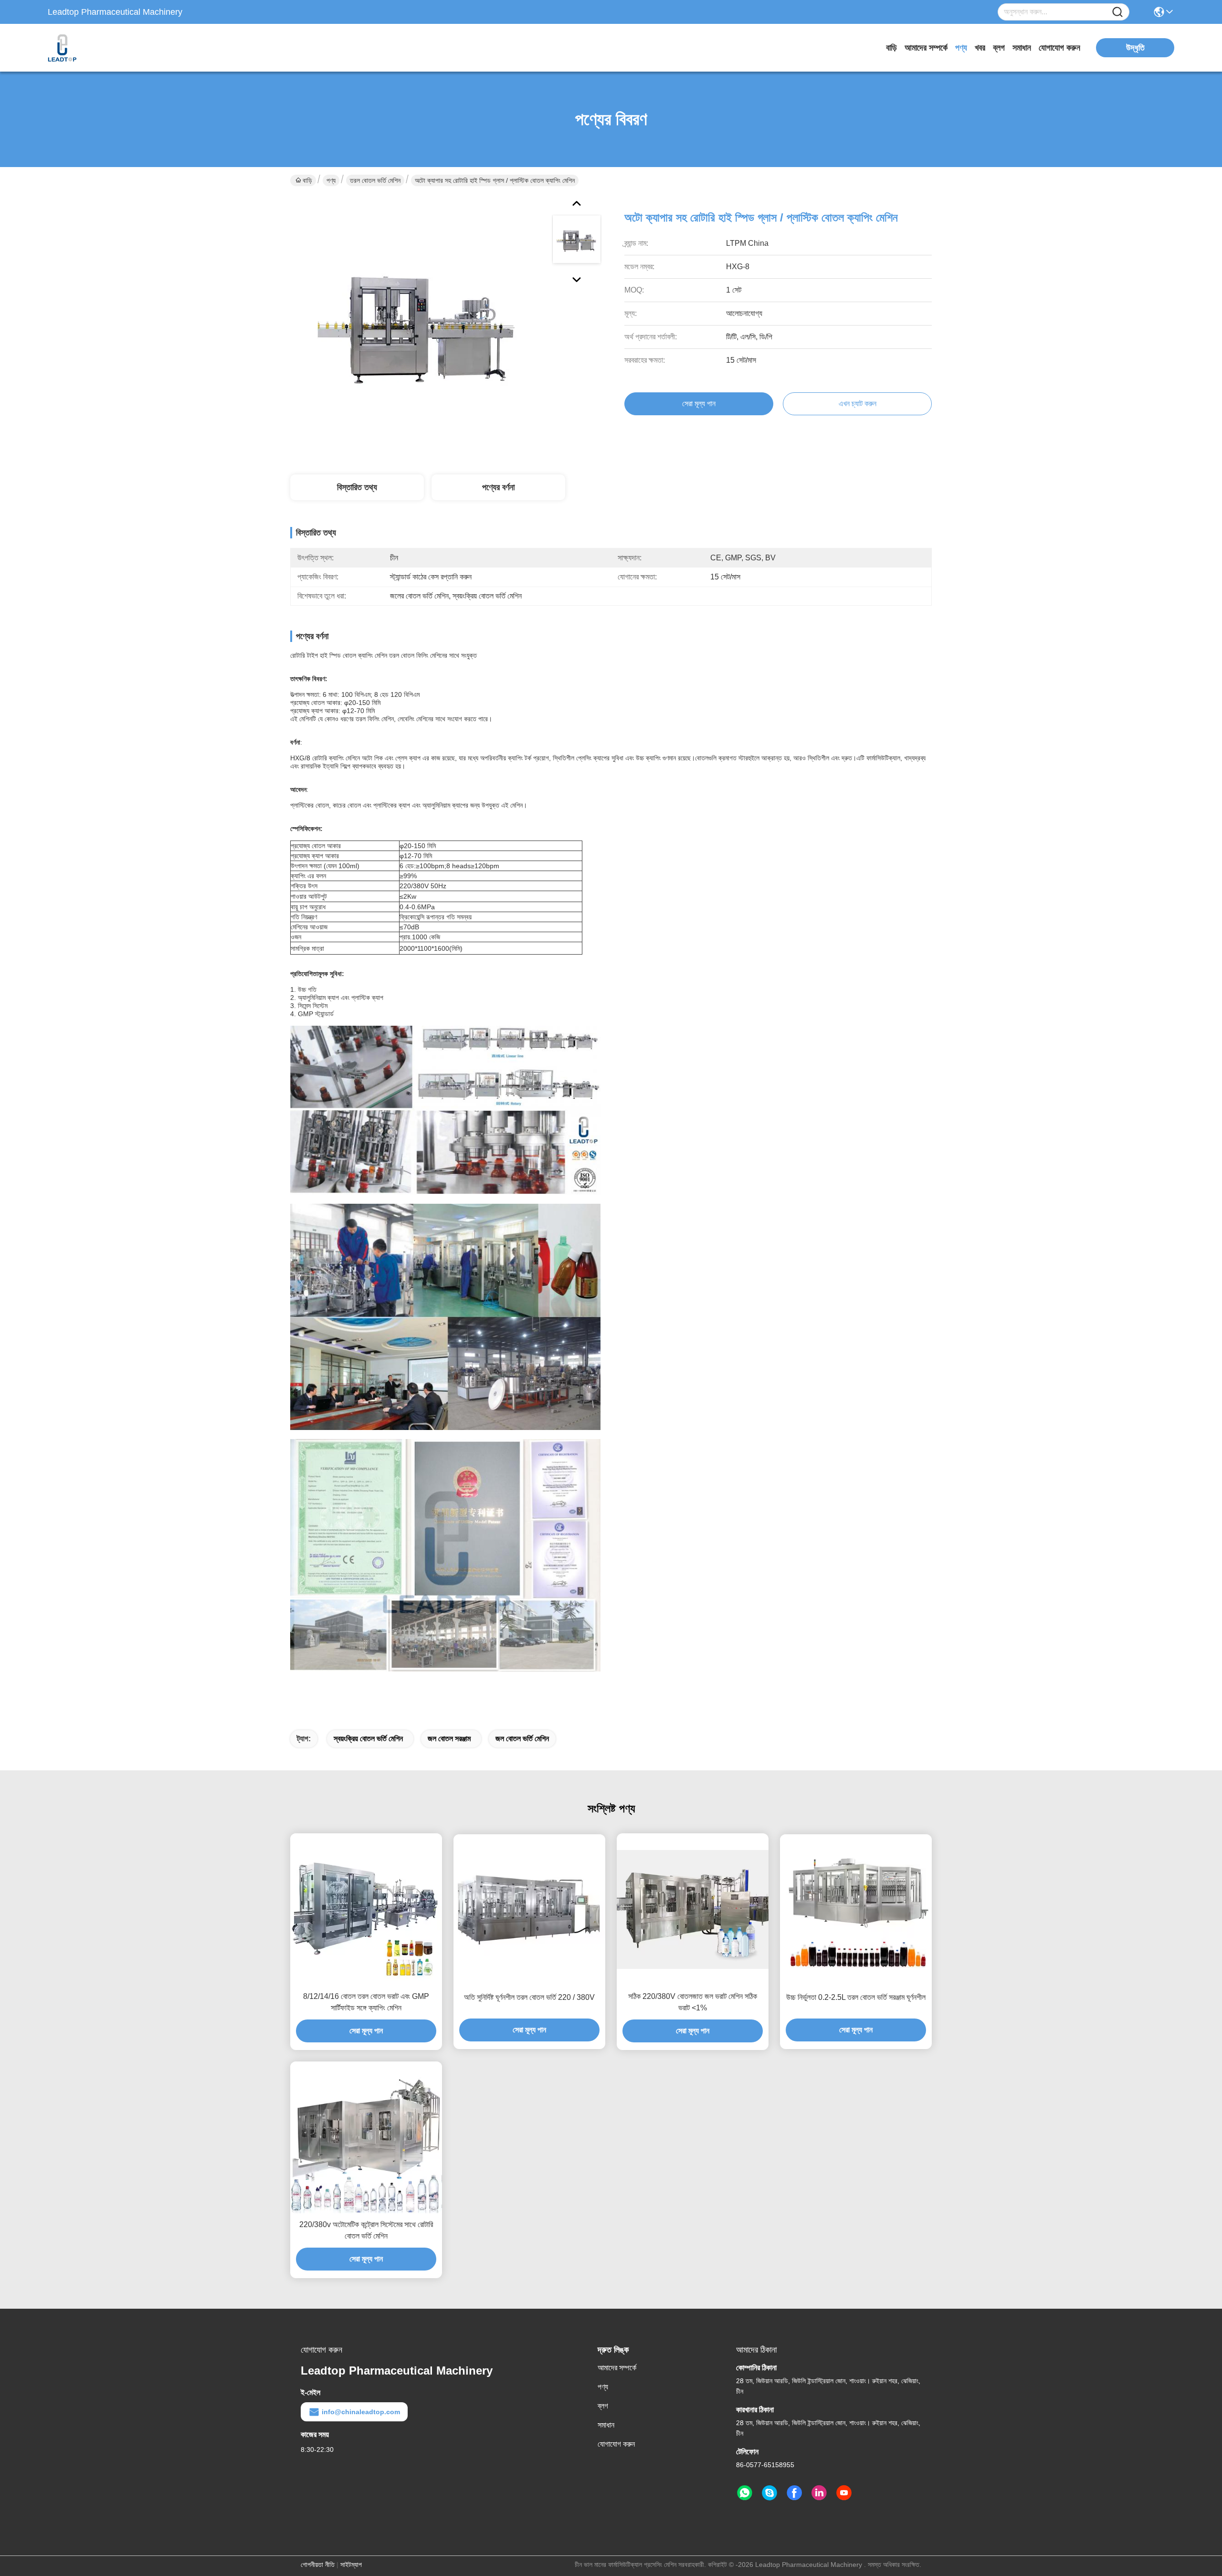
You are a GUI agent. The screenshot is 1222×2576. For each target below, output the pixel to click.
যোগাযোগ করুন (1059, 48)
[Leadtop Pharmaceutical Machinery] (100, 48)
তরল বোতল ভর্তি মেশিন (375, 180)
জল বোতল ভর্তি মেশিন (522, 1739)
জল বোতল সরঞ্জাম (449, 1739)
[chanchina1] (769, 2493)
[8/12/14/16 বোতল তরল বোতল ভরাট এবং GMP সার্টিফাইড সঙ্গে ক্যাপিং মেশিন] (366, 1909)
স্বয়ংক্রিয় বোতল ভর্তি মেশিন (368, 1739)
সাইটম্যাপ (351, 2565)
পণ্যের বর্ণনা (498, 487)
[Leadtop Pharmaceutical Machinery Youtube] (844, 2493)
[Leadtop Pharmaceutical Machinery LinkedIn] (819, 2493)
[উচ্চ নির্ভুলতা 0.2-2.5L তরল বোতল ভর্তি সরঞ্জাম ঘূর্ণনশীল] (856, 1910)
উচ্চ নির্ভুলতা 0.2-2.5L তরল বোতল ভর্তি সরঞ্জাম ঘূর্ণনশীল (856, 1997)
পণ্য (961, 48)
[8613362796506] (745, 2493)
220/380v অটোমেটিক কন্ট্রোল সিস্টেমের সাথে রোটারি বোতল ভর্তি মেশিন (366, 2230)
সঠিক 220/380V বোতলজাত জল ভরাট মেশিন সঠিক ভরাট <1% (693, 2002)
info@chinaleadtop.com (361, 2412)
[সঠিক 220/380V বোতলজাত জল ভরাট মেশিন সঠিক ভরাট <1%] (693, 1909)
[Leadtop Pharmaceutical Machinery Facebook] (794, 2493)
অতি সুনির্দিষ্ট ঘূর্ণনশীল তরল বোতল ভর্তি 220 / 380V (529, 1997)
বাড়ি (891, 48)
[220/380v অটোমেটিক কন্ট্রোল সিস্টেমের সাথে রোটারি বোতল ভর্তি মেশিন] (366, 2137)
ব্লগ (999, 48)
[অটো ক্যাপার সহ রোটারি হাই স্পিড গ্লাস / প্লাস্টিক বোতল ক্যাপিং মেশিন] (417, 325)
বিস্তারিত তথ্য (357, 487)
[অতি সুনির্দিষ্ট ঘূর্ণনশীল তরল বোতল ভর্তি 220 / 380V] (529, 1910)
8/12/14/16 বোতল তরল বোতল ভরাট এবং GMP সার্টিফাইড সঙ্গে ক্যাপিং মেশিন (366, 2002)
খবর (980, 48)
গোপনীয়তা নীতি (318, 2565)
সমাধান (1022, 48)
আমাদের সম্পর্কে (926, 48)
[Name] (1117, 12)
